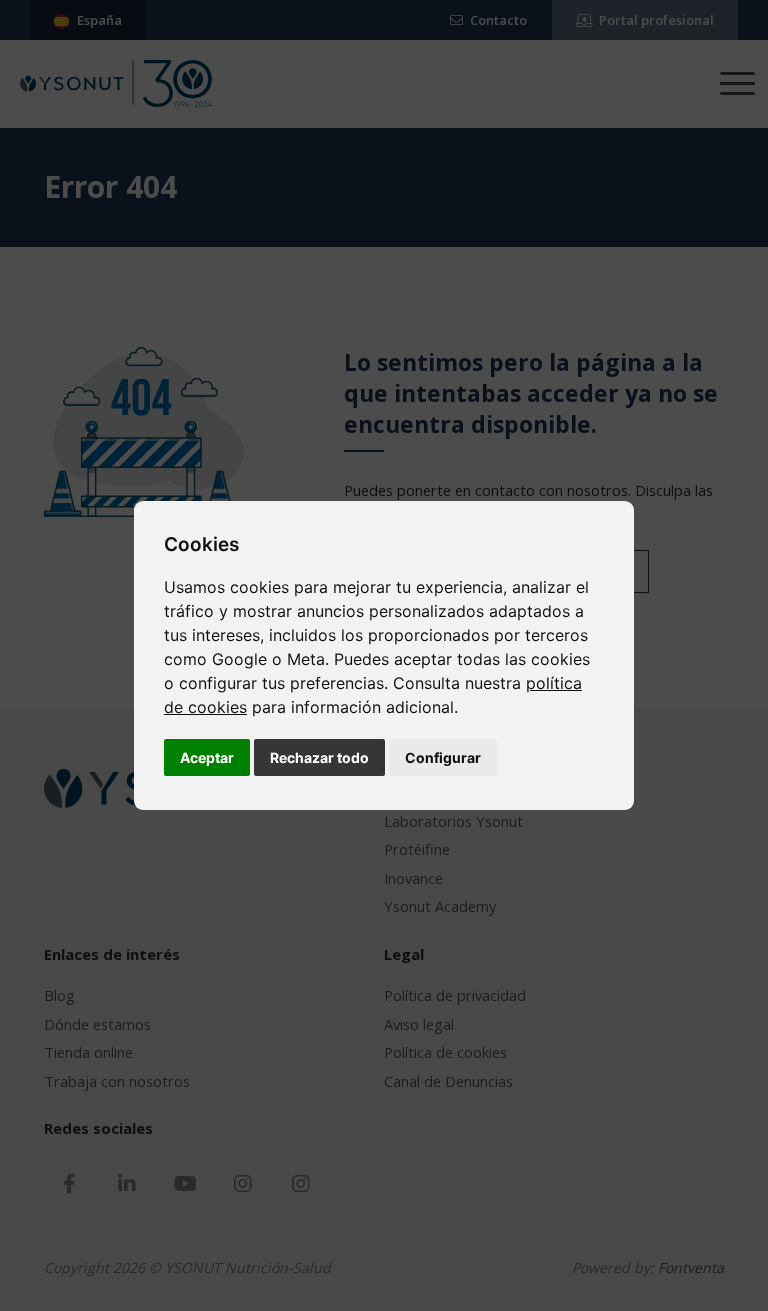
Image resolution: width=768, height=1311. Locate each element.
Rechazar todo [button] (319, 757)
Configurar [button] (443, 757)
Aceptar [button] (207, 757)
